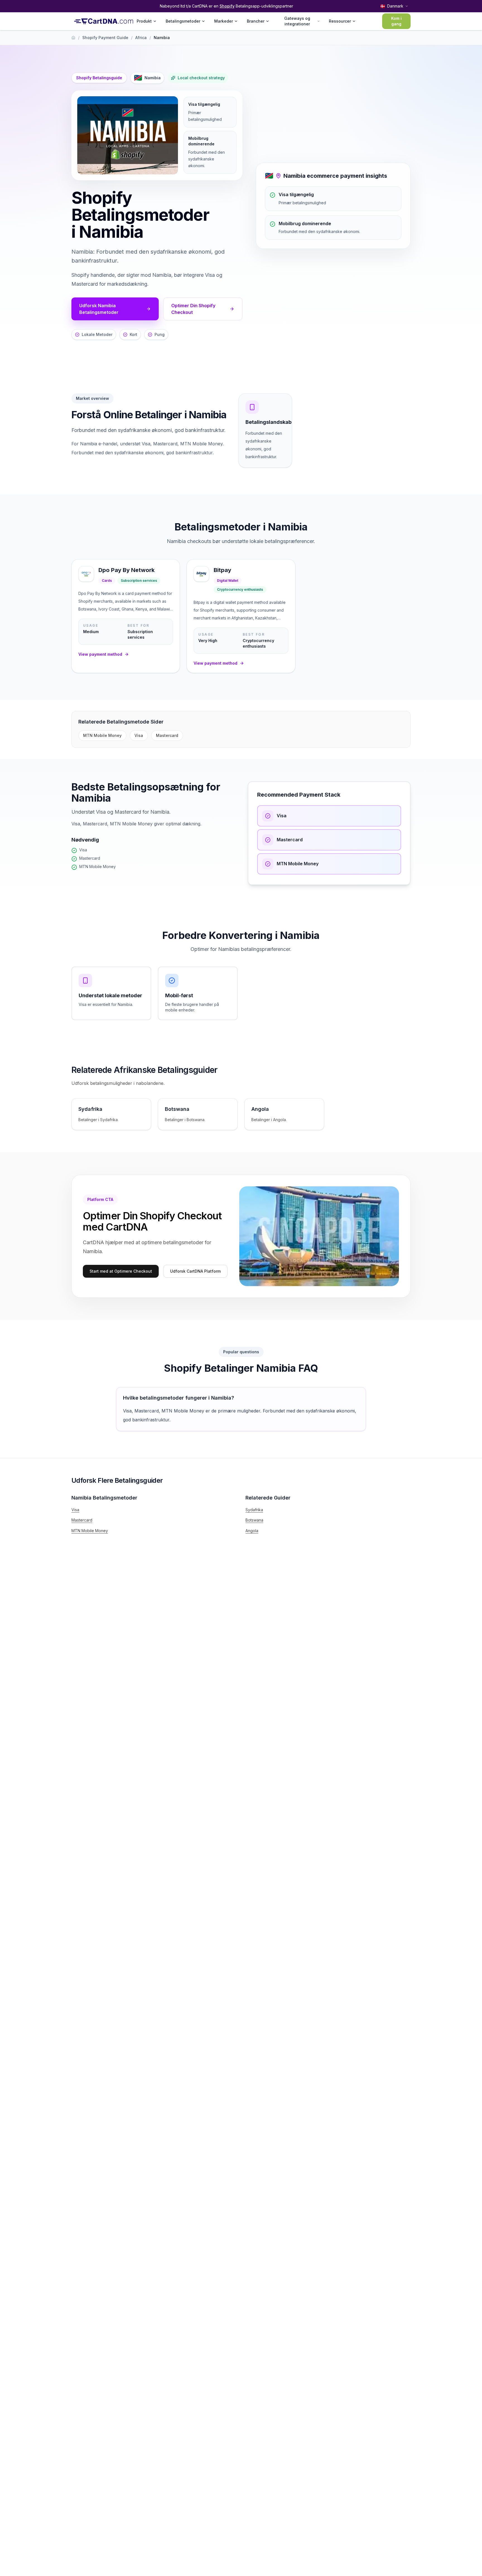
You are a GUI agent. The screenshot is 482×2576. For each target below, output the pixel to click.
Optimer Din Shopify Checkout (193, 309)
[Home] (73, 38)
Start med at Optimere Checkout (121, 1271)
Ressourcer (340, 21)
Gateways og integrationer (297, 21)
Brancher (256, 21)
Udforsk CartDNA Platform (195, 1271)
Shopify (227, 6)
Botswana (254, 1520)
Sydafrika (254, 1510)
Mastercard (167, 735)
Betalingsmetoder (183, 21)
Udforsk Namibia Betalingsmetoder (99, 309)
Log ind (367, 21)
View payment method (100, 654)
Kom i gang (396, 21)
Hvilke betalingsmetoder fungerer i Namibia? (179, 1398)
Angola (252, 1531)
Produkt (144, 21)
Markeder (224, 21)
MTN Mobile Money (102, 735)
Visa (139, 735)
